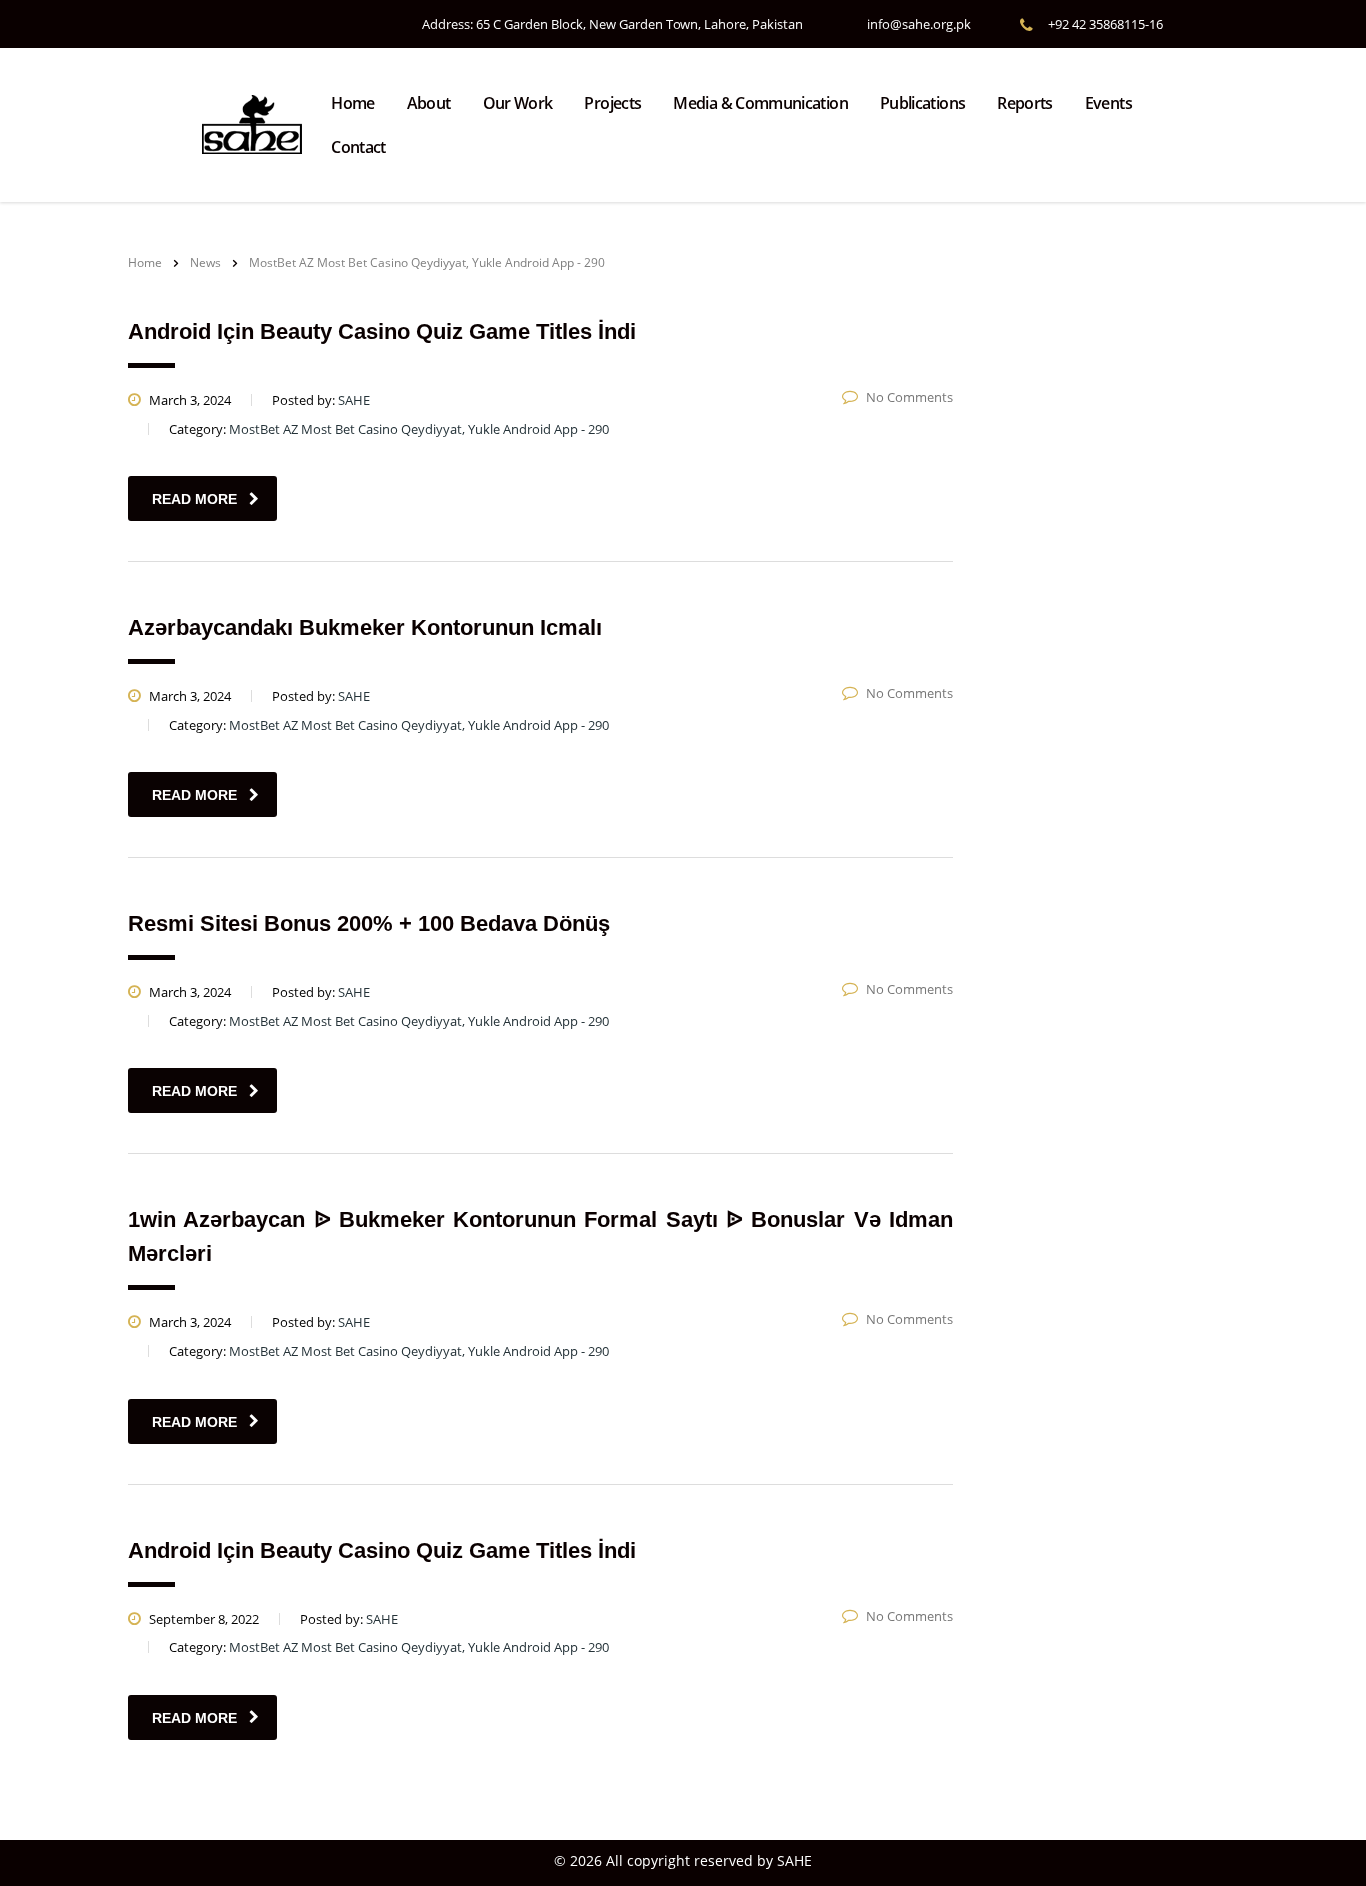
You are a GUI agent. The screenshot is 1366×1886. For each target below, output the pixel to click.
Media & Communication (760, 103)
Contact (358, 147)
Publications (922, 103)
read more (194, 499)
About (429, 103)
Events (1108, 103)
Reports (1025, 103)
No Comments (909, 397)
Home (352, 103)
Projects (612, 103)
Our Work (518, 103)
